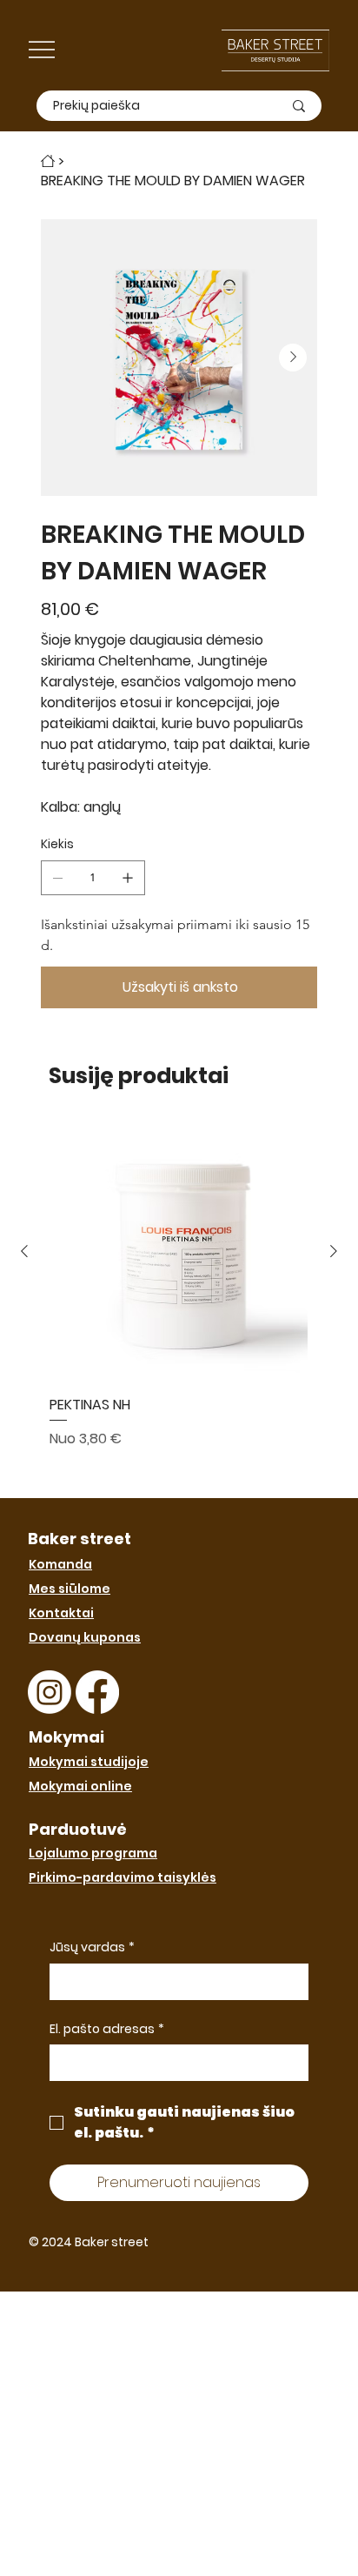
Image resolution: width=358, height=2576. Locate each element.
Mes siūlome (70, 1589)
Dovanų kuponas (85, 1637)
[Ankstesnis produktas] (24, 1251)
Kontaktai (61, 1613)
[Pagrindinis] (48, 161)
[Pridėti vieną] (128, 878)
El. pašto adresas (107, 2029)
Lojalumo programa (93, 1853)
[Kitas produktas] (334, 1251)
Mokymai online (80, 1786)
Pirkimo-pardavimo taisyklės (123, 1877)
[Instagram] (50, 1692)
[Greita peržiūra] (179, 1252)
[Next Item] (293, 358)
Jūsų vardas (92, 1947)
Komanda (60, 1564)
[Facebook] (97, 1692)
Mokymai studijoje (89, 1762)
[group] (179, 1303)
